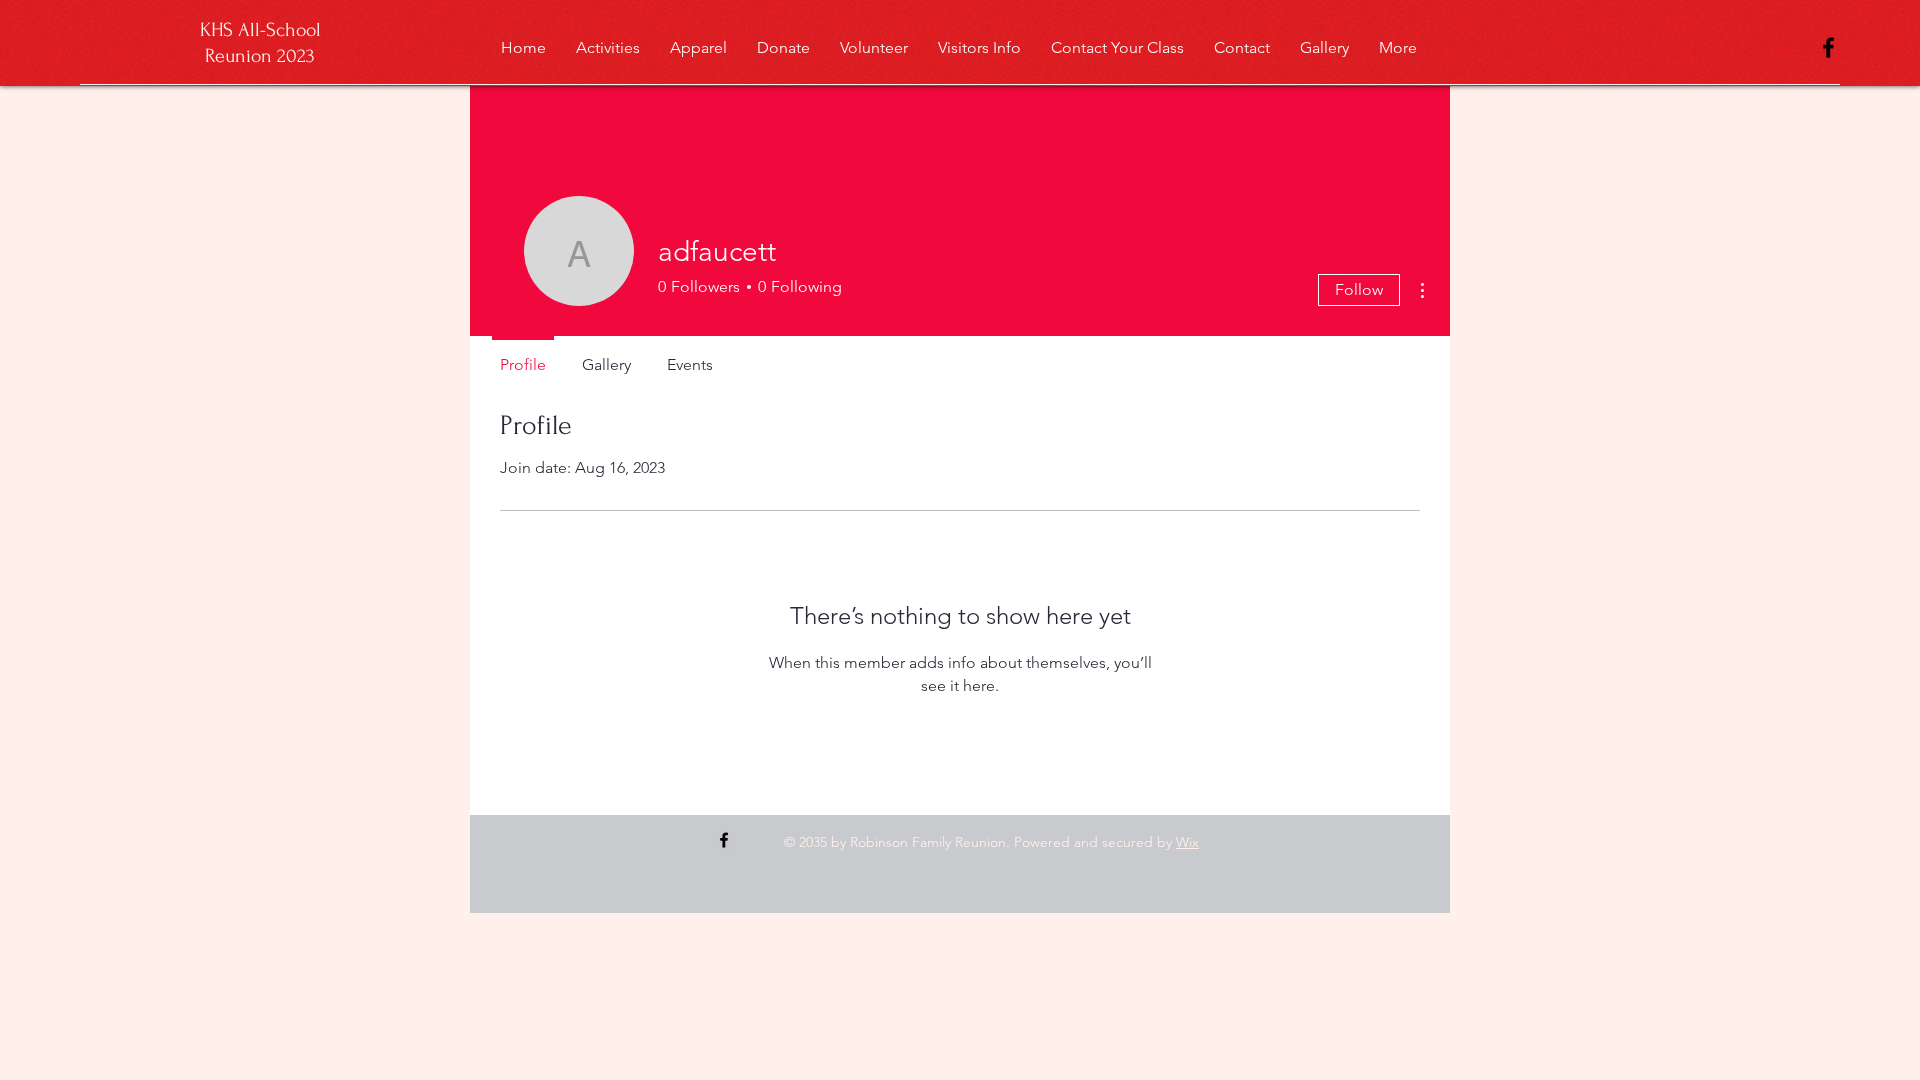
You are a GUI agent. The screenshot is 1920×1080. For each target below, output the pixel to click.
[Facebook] (1828, 47)
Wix (1187, 842)
